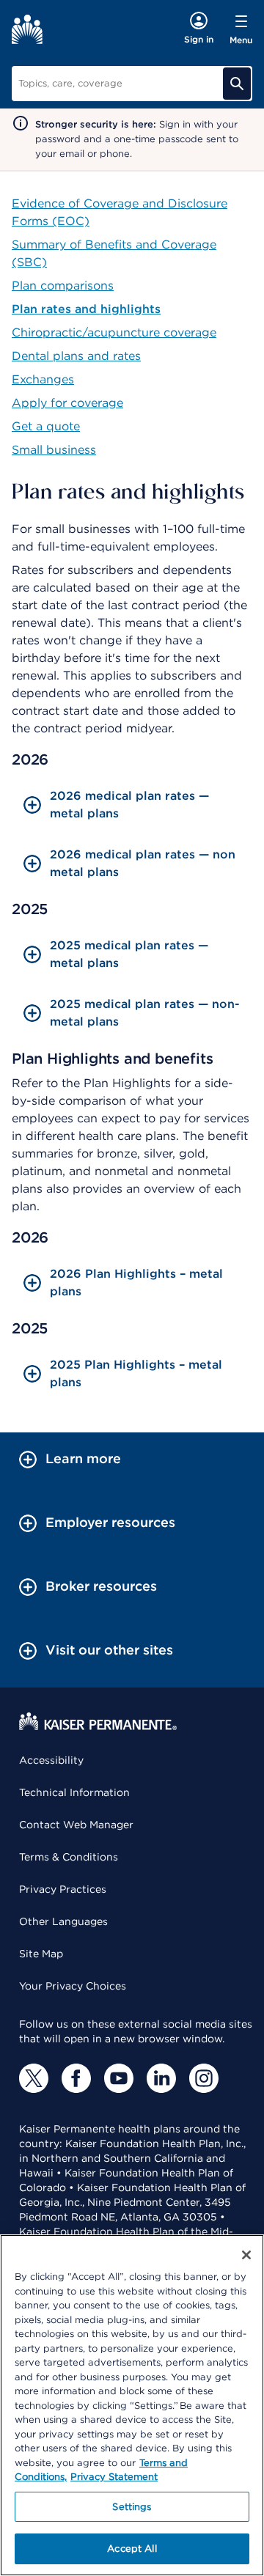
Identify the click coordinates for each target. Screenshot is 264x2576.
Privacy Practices (63, 1889)
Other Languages (63, 1921)
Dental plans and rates (76, 356)
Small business (54, 450)
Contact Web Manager (76, 1825)
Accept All (132, 2549)
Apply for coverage (67, 403)
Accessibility (51, 1760)
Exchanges (43, 379)
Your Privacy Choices (73, 1986)
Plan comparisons (63, 286)
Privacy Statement (114, 2477)
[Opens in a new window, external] (34, 2078)
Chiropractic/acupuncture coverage (114, 332)
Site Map (41, 1954)
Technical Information (74, 1792)
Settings (132, 2507)
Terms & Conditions (69, 1857)
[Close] (246, 2255)
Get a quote (46, 426)
